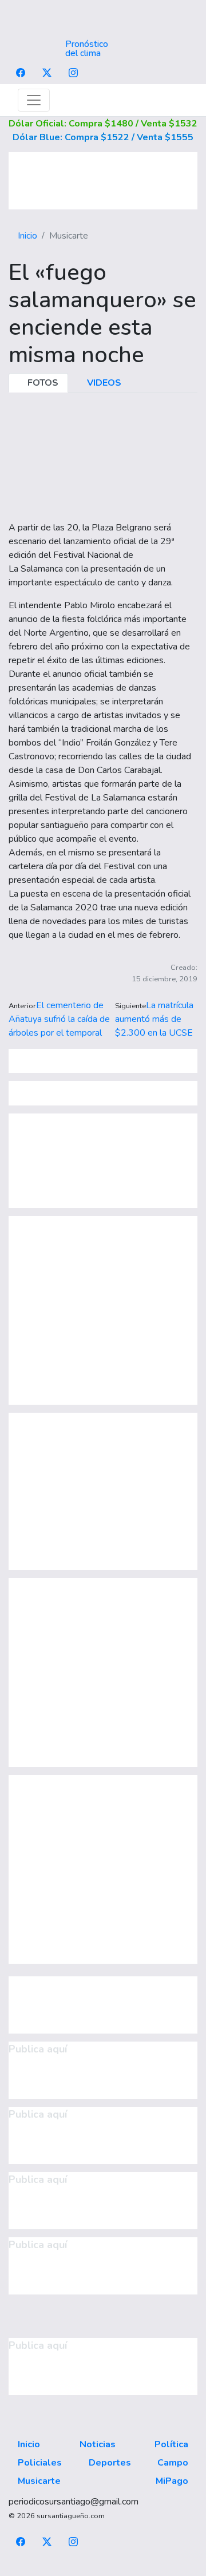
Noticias (98, 2444)
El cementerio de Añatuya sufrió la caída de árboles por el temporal (59, 1019)
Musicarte (39, 2481)
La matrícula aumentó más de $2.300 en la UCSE (154, 1019)
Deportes (110, 2463)
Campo (173, 2463)
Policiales (40, 2463)
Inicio (27, 236)
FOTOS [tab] (42, 383)
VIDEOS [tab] (103, 383)
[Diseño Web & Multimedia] (103, 2569)
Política (171, 2444)
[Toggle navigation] (34, 100)
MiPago (172, 2481)
